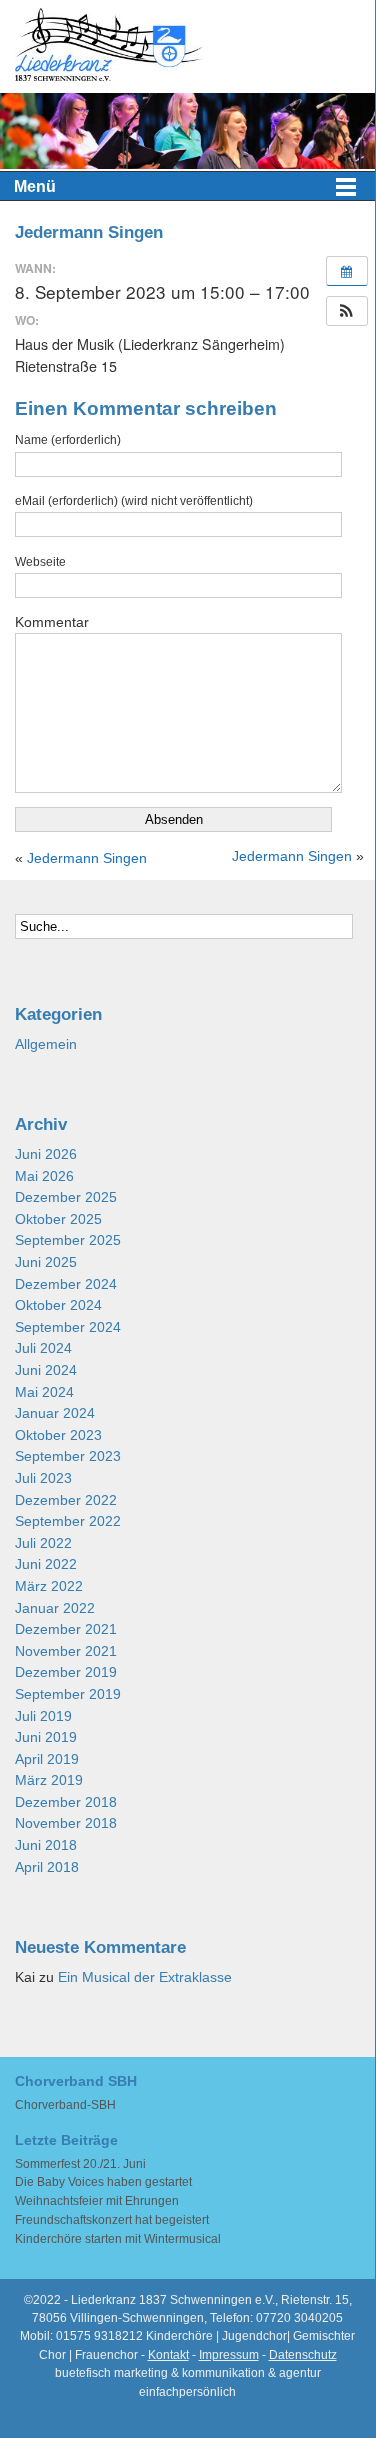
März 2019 (49, 1780)
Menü (35, 186)
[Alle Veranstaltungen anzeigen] (347, 271)
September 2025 (68, 1240)
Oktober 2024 (58, 1305)
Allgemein (46, 1044)
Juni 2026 (46, 1154)
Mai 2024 (44, 1392)
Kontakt (168, 2355)
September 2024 (68, 1327)
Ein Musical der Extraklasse (145, 1977)
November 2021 (66, 1651)
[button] (347, 311)
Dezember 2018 (66, 1802)
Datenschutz (303, 2355)
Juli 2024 (43, 1348)
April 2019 (47, 1759)
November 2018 (66, 1823)
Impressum (229, 2355)
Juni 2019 (46, 1737)
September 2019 (68, 1694)
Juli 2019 (43, 1716)
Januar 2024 (55, 1413)
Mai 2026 (44, 1176)
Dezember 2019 (66, 1672)
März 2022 (49, 1586)
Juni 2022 (46, 1564)
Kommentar (52, 622)
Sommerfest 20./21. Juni (80, 2164)
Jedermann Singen (87, 858)
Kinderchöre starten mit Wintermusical (118, 2239)
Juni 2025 (46, 1262)
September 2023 (68, 1456)
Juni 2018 (46, 1845)
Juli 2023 (43, 1478)
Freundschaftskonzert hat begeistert (112, 2220)
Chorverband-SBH (65, 2105)
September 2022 (68, 1521)
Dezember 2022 (66, 1500)
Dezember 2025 (66, 1197)
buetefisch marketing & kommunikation (160, 2373)
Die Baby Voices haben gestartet (103, 2182)
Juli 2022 (43, 1543)
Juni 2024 (46, 1370)
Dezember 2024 (66, 1284)
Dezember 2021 (66, 1629)
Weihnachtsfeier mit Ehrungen (97, 2201)
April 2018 (47, 1867)
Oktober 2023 (58, 1435)
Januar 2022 (55, 1608)
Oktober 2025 (58, 1219)
